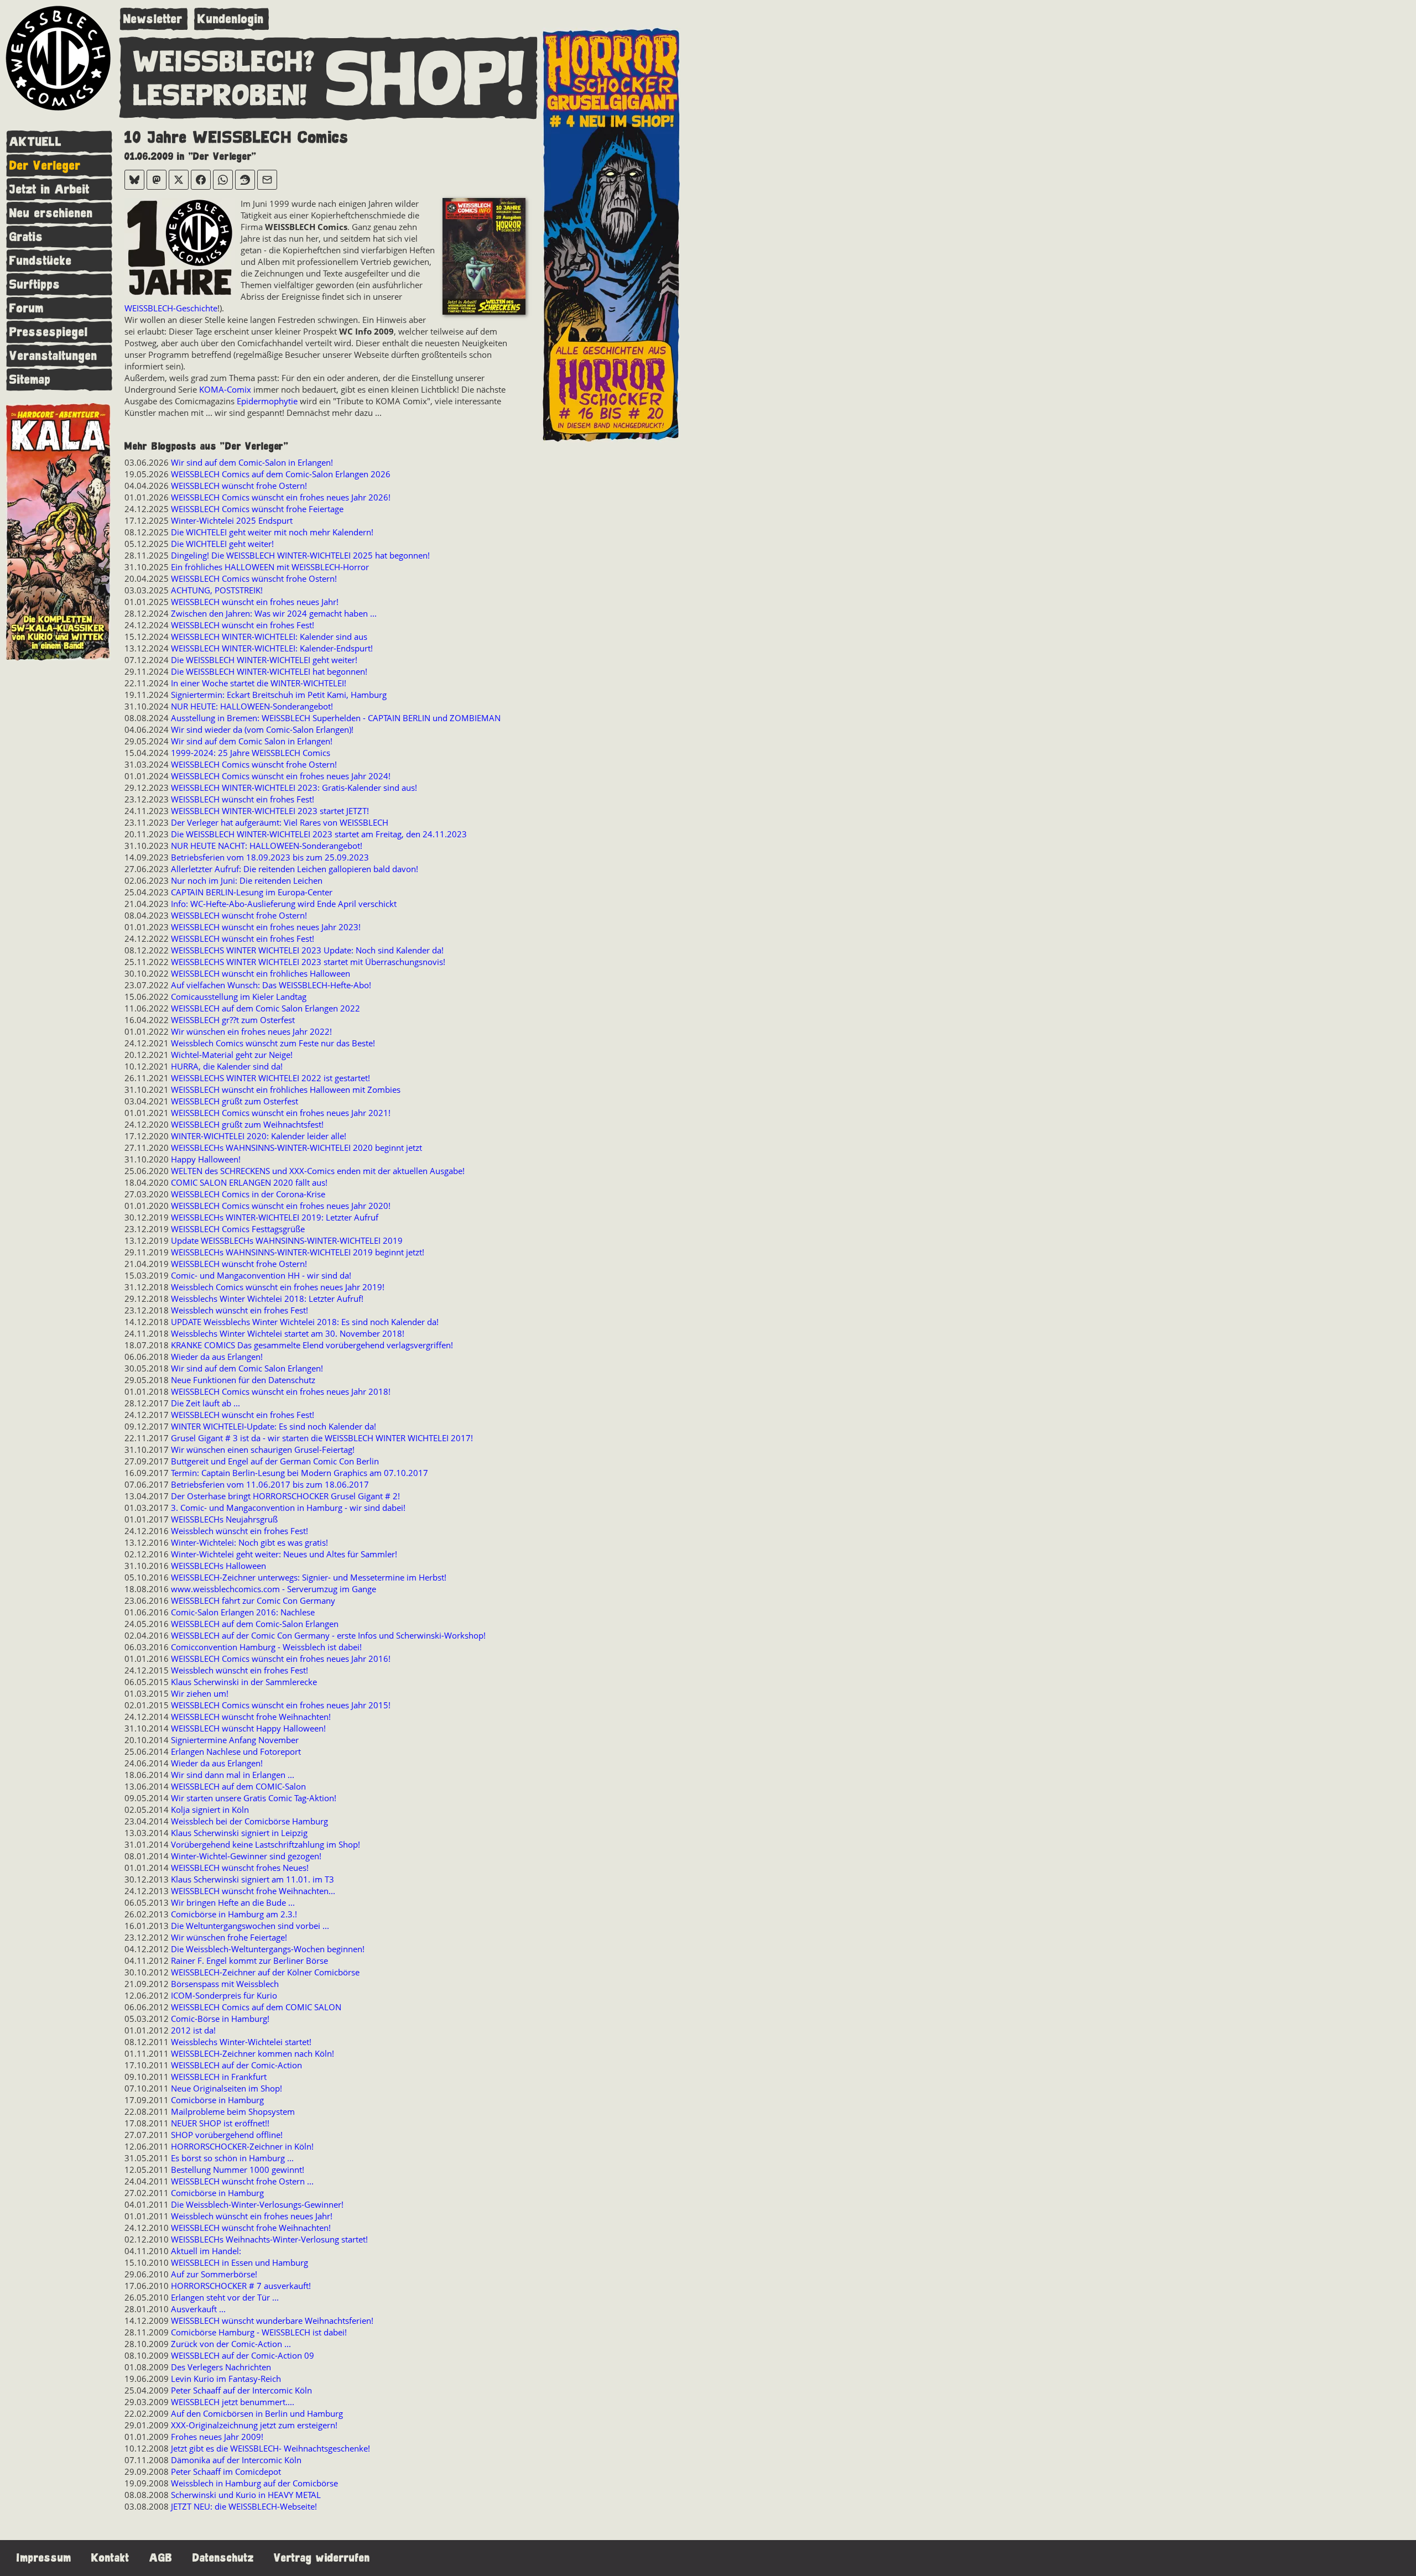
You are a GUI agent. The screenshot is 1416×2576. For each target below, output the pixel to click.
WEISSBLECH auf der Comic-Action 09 (243, 2355)
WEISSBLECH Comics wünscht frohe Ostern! (254, 578)
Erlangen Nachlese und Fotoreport (236, 1751)
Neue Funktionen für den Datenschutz (243, 1380)
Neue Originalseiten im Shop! (227, 2088)
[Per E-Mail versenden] (267, 180)
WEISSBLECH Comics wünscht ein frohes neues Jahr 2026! (281, 497)
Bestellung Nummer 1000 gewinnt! (238, 2170)
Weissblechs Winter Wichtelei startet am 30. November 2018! (288, 1333)
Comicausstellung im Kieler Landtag (239, 997)
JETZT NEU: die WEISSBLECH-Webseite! (244, 2506)
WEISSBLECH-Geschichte (171, 308)
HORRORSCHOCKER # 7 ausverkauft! (241, 2286)
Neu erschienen (51, 213)
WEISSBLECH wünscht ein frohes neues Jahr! (255, 602)
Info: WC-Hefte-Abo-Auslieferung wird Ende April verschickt (284, 904)
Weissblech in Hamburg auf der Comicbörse (254, 2483)
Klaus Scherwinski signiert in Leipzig (239, 1833)
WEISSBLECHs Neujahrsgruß (224, 1519)
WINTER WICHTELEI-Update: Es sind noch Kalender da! (274, 1426)
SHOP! (426, 80)
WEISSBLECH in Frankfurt (219, 2077)
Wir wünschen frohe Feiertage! (229, 1937)
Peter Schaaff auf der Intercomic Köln (241, 2390)
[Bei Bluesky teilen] (134, 180)
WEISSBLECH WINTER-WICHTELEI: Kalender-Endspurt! (272, 648)
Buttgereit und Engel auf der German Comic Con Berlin (275, 1461)
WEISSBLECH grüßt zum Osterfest (235, 1101)
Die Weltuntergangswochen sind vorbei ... (250, 1926)
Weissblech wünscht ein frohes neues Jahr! (252, 2216)
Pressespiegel (49, 332)
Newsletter (153, 19)
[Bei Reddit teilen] (245, 180)
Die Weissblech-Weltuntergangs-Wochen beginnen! (268, 1949)
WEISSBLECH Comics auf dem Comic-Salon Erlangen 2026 (281, 474)
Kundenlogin (231, 19)
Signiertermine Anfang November (235, 1740)
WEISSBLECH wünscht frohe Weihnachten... (253, 1891)
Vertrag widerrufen (322, 2558)
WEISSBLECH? (224, 62)
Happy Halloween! (206, 1159)
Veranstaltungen (53, 356)
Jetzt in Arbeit (50, 189)
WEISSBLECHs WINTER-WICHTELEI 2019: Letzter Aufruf (275, 1217)
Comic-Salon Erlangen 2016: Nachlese (243, 1612)
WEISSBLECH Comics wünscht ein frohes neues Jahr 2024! (281, 776)
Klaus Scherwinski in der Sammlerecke (244, 1682)
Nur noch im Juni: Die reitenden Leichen (247, 880)
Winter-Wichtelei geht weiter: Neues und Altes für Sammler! (284, 1554)
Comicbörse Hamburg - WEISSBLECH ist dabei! (259, 2332)
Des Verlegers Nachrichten (221, 2367)
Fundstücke (41, 261)
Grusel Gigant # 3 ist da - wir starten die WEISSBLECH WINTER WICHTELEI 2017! (322, 1438)
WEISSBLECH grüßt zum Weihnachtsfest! (247, 1124)
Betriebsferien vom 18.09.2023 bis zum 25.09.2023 (270, 857)
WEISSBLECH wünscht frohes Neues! (240, 1868)
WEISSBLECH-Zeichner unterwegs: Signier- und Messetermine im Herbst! (309, 1577)
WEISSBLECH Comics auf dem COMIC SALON (256, 2007)
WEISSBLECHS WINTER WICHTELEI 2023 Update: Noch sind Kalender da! (307, 950)
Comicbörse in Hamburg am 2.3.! (234, 1914)
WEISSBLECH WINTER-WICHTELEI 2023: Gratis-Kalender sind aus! (294, 788)
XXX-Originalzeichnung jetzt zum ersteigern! (254, 2425)
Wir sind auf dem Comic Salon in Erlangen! (252, 741)
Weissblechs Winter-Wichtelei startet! (241, 2042)
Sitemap (30, 380)
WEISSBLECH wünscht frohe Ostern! (239, 486)
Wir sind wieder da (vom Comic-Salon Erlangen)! (262, 729)
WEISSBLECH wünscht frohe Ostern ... (242, 2181)
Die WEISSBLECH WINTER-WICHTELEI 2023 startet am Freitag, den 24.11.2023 (319, 834)
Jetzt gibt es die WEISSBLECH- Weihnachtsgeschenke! (270, 2448)
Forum (27, 308)
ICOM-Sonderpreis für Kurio (224, 1995)
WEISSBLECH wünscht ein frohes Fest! (243, 625)
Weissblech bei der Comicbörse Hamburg (249, 1821)
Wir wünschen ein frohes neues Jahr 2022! (251, 1031)
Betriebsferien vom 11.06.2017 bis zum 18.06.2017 (270, 1484)
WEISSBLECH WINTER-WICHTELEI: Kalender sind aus (269, 637)
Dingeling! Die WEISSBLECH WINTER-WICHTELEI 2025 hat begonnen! (300, 555)
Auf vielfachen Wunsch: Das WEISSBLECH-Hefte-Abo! (271, 985)
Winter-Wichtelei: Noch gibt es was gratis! (249, 1542)
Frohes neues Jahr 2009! (217, 2437)
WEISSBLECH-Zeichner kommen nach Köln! (253, 2053)
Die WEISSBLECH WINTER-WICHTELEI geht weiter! (264, 660)
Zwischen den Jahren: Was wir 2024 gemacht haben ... (274, 613)
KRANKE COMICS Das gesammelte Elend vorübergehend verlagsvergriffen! (312, 1345)
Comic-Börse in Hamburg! (220, 2019)
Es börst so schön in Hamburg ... (232, 2158)
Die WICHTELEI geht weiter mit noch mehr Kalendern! (272, 532)
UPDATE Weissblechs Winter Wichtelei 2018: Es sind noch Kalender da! (305, 1322)
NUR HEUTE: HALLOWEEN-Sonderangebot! (252, 706)
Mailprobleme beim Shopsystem (233, 2111)
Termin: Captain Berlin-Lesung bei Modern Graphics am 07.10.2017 (300, 1473)
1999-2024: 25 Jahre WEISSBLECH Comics (251, 753)
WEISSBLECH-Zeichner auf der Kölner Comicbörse (265, 1972)
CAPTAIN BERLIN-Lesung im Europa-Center (252, 892)
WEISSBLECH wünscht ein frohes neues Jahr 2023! (266, 927)
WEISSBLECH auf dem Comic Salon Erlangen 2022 (265, 1008)
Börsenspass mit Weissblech (225, 1984)
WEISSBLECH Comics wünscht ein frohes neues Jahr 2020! (281, 1206)
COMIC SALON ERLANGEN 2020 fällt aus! (249, 1182)
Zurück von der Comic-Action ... (231, 2344)
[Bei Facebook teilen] (201, 180)
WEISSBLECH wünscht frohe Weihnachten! (251, 1717)
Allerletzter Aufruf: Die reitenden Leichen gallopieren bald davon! (295, 869)
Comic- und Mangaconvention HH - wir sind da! (261, 1275)
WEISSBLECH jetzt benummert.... (233, 2402)
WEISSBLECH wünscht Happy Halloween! (248, 1728)
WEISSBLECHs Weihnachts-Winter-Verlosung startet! (269, 2239)
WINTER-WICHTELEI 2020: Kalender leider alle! (259, 1136)
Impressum (44, 2558)
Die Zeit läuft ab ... (205, 1403)
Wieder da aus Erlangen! (217, 1357)
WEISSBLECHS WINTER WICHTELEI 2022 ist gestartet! (270, 1078)
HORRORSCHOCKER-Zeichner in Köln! (242, 2146)
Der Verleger (45, 166)
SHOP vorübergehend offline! (227, 2135)
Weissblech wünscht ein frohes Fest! (240, 1310)
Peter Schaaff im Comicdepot (226, 2471)
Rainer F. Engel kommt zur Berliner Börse (249, 1960)
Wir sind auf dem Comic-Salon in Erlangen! (252, 462)
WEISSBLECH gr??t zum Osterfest (233, 1020)
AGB (161, 2558)
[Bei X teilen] (179, 180)
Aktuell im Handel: (206, 2251)
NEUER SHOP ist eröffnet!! (220, 2123)
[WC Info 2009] (484, 258)
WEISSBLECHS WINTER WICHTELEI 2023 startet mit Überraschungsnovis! (308, 962)
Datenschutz (223, 2558)
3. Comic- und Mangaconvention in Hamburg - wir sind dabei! (288, 1508)
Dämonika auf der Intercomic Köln (236, 2460)
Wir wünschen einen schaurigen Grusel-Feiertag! (263, 1449)
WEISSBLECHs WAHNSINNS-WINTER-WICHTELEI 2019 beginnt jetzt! (298, 1252)
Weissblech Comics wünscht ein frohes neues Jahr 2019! (278, 1287)
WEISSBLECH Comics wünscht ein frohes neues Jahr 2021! (281, 1113)
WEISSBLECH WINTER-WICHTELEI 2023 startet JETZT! (270, 811)
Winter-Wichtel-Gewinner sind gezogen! (246, 1856)
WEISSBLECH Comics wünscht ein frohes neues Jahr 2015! (281, 1705)
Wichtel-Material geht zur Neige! (232, 1055)
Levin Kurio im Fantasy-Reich (226, 2379)
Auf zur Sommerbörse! (214, 2274)
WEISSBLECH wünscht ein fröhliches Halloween (261, 973)
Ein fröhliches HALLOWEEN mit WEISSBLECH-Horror (270, 567)
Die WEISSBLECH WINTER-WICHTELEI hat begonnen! (269, 671)
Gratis (26, 237)
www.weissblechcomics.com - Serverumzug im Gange (274, 1589)
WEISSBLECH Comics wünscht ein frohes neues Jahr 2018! (281, 1391)
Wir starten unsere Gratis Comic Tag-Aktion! (254, 1798)
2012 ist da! (193, 2030)
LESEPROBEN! (220, 96)
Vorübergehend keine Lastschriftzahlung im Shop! (265, 1844)
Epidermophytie (267, 401)
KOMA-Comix (225, 389)
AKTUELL (36, 142)
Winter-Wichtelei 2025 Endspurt (232, 520)
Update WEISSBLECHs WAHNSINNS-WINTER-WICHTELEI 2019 (287, 1240)
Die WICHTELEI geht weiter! (222, 544)
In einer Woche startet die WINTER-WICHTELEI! (259, 683)
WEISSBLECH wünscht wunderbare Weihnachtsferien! (272, 2321)
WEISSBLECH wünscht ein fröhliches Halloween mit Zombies (286, 1089)
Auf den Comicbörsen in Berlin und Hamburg (257, 2413)
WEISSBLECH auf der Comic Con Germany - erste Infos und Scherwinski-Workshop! (328, 1635)
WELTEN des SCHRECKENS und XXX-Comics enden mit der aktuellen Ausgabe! (318, 1171)
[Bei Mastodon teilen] (157, 180)
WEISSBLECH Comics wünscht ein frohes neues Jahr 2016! (281, 1659)
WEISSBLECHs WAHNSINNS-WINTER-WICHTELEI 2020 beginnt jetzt (296, 1148)
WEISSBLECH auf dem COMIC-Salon (238, 1786)
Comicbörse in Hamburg (217, 2100)
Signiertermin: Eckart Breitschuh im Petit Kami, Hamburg (279, 695)
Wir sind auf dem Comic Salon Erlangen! (247, 1368)
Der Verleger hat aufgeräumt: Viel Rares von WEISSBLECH (280, 822)
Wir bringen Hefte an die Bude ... (233, 1902)
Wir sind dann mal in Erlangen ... (233, 1775)
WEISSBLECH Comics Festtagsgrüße (238, 1229)
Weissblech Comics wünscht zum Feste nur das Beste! (273, 1043)
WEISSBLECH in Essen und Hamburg (240, 2262)
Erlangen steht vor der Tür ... (225, 2297)
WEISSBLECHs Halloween (218, 1566)
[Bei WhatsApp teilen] (223, 180)
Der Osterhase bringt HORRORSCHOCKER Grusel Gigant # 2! (285, 1496)
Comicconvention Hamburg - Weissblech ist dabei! (266, 1647)
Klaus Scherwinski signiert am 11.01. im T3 (253, 1879)
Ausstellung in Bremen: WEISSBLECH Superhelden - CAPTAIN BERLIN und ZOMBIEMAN (336, 718)
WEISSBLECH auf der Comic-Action (236, 2065)
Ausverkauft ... (198, 2309)
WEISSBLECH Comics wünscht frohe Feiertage (257, 509)
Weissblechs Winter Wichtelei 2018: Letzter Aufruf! (267, 1299)
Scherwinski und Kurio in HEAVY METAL (246, 2495)
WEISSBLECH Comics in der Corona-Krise (248, 1194)
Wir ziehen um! (200, 1693)
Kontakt (110, 2558)
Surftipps (35, 285)
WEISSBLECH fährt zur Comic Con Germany (253, 1600)
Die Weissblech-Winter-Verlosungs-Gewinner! (257, 2204)
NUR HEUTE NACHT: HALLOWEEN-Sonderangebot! (267, 846)
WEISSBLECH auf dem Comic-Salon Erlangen (255, 1624)
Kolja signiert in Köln (210, 1810)
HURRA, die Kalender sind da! (227, 1066)
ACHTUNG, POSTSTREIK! (217, 590)
